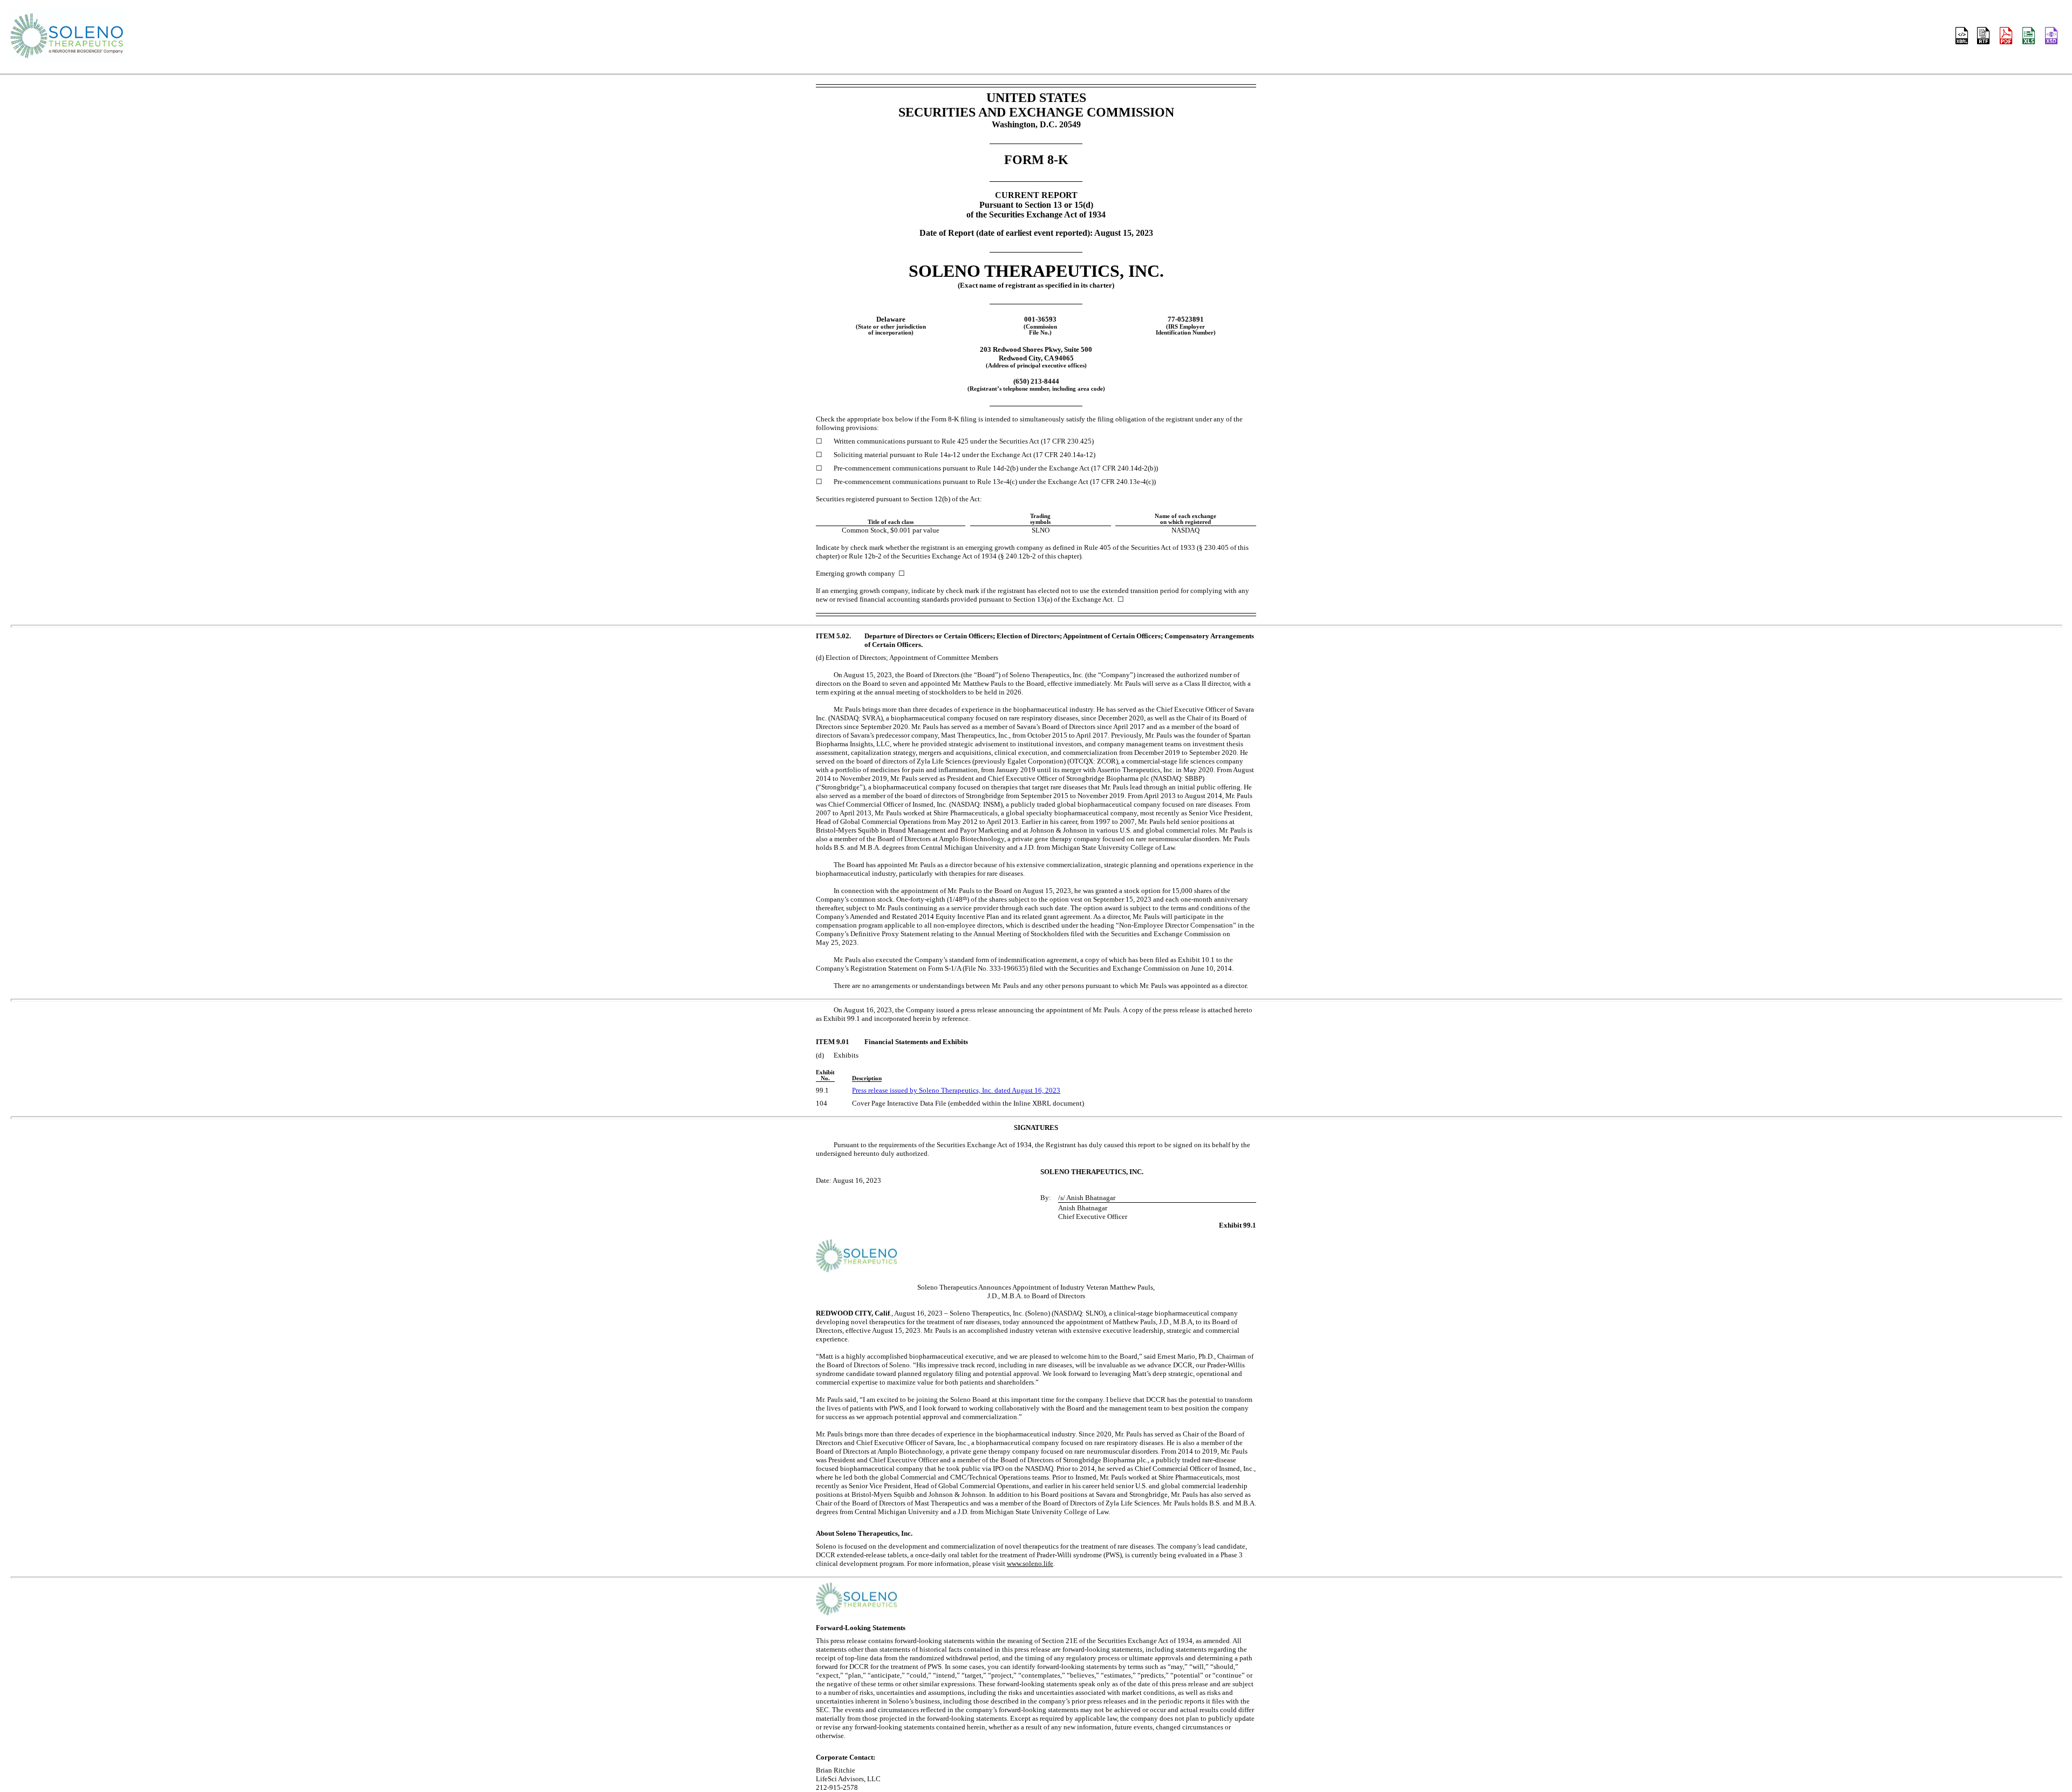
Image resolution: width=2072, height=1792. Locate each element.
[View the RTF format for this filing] (1984, 37)
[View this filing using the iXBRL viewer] (1962, 37)
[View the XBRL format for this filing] (2052, 37)
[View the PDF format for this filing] (2007, 37)
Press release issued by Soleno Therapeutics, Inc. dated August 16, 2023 (956, 1090)
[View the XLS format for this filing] (2029, 37)
